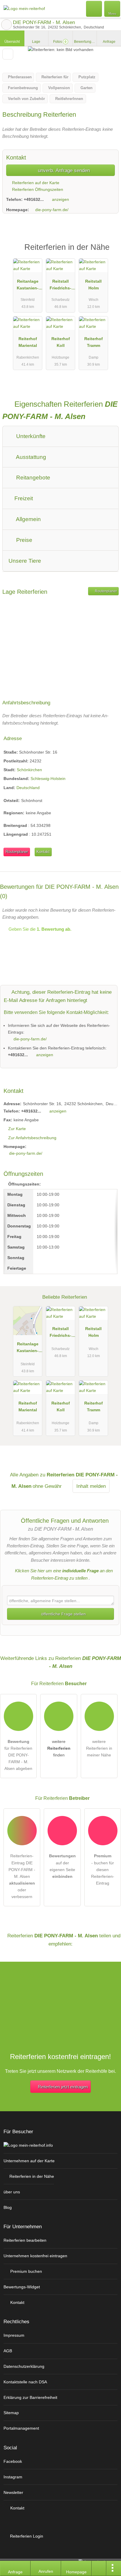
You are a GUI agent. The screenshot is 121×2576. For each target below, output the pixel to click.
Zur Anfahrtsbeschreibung (32, 1138)
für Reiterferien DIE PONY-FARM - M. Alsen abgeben (18, 1755)
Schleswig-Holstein (48, 779)
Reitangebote (32, 478)
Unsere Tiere (25, 561)
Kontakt (43, 852)
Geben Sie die (39, 929)
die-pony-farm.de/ (52, 210)
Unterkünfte (30, 436)
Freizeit (23, 498)
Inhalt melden (91, 1486)
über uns (12, 2192)
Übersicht (12, 42)
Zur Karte (17, 1129)
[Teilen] (99, 2568)
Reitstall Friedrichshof (60, 286)
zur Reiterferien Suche (6, 25)
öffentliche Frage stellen (63, 1614)
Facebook (13, 2461)
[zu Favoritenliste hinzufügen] (8, 54)
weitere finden (59, 1748)
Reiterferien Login (26, 2536)
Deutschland (28, 788)
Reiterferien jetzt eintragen (63, 2087)
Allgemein (28, 519)
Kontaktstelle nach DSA (25, 2382)
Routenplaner (105, 591)
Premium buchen (26, 2271)
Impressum (14, 2335)
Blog (8, 2207)
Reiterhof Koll (61, 342)
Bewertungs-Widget (22, 2287)
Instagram (13, 2477)
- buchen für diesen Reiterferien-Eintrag (103, 1869)
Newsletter (13, 2492)
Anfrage (109, 42)
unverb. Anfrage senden (63, 170)
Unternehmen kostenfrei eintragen (35, 2256)
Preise (23, 540)
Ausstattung (30, 457)
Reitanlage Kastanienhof (28, 286)
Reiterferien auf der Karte (35, 183)
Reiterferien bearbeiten (25, 2240)
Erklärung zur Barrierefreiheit (30, 2397)
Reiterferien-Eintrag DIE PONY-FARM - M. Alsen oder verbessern (22, 1876)
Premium (109, 252)
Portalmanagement (21, 2428)
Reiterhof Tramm (94, 342)
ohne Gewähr (47, 1486)
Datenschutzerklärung (24, 2366)
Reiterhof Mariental (28, 342)
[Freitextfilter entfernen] (94, 9)
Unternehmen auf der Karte (29, 2161)
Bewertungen (85, 42)
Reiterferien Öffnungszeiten (37, 189)
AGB (8, 2351)
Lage (36, 42)
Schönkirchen (29, 770)
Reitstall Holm (93, 285)
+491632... (34, 199)
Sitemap (11, 2413)
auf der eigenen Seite (62, 1866)
